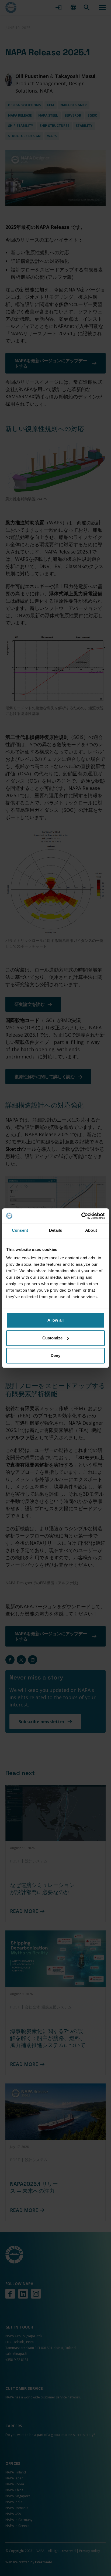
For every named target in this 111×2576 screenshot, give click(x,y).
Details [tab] (56, 1230)
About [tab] (91, 1230)
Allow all (55, 1320)
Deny (55, 1355)
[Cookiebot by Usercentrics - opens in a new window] (81, 1216)
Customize (52, 1338)
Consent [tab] (20, 1230)
